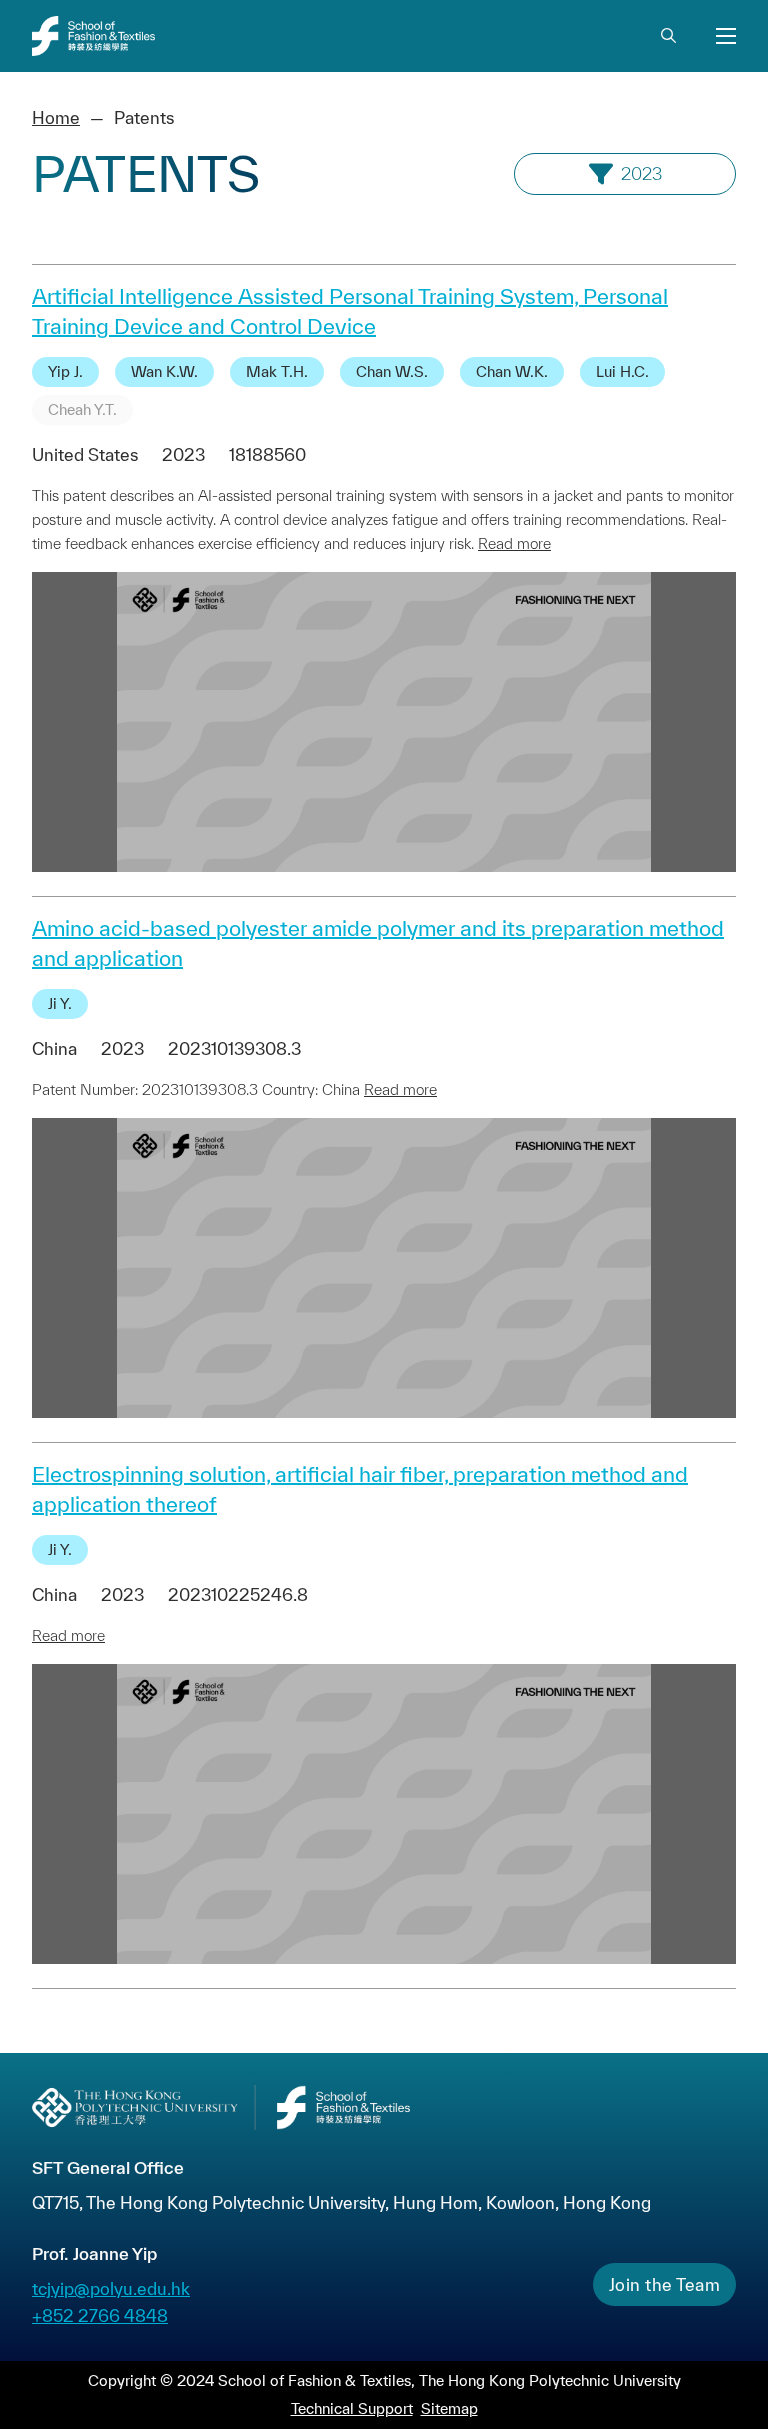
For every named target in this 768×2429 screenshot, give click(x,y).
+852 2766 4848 (100, 2315)
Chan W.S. (392, 371)
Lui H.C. (622, 371)
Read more (514, 543)
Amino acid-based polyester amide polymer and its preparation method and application (378, 943)
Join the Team (665, 2284)
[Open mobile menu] (726, 36)
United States (85, 454)
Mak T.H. (277, 371)
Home (56, 117)
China (54, 1048)
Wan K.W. (164, 371)
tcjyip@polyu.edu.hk (111, 2288)
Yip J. (65, 371)
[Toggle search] (668, 36)
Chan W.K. (512, 371)
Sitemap (449, 2408)
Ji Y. (60, 1003)
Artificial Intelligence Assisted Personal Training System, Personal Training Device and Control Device (350, 311)
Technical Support (352, 2408)
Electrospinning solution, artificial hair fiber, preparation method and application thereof (360, 1489)
